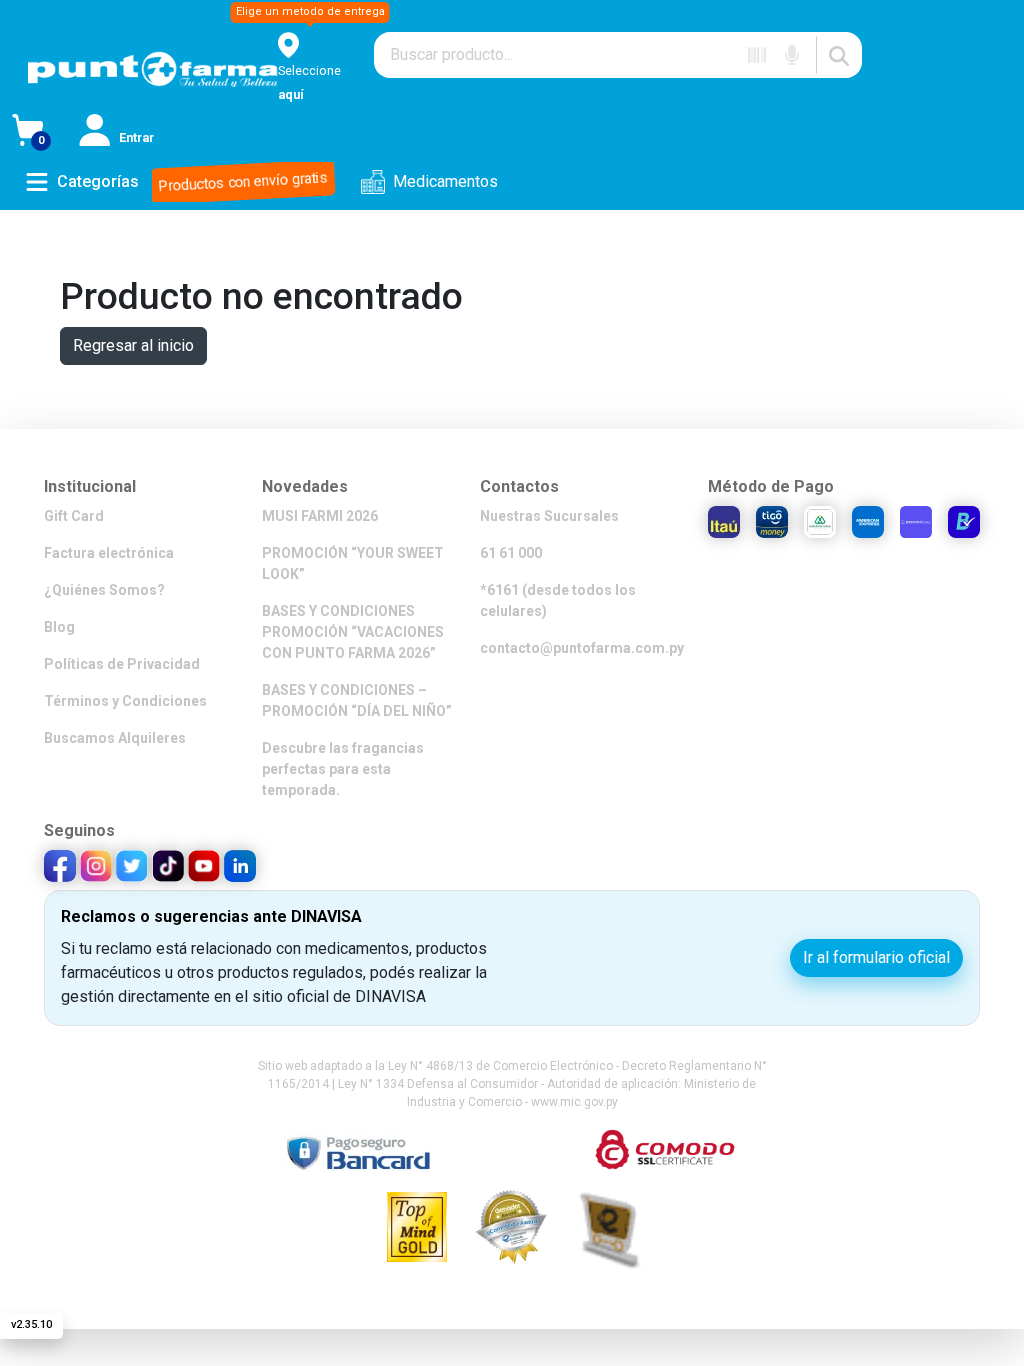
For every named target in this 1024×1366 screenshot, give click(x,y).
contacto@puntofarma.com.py (582, 648)
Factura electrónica (109, 553)
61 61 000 (511, 553)
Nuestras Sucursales (549, 516)
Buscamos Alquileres (115, 738)
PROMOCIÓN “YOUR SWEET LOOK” (353, 563)
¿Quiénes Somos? (104, 590)
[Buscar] (839, 55)
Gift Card (74, 516)
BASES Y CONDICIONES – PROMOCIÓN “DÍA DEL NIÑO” (357, 700)
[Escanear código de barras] (757, 55)
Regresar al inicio (133, 345)
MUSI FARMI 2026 (320, 516)
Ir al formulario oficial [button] (876, 957)
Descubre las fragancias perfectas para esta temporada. (343, 769)
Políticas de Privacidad (122, 664)
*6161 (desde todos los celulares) (558, 600)
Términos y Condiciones (125, 701)
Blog (59, 627)
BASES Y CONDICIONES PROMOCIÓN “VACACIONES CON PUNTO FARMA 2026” (353, 632)
